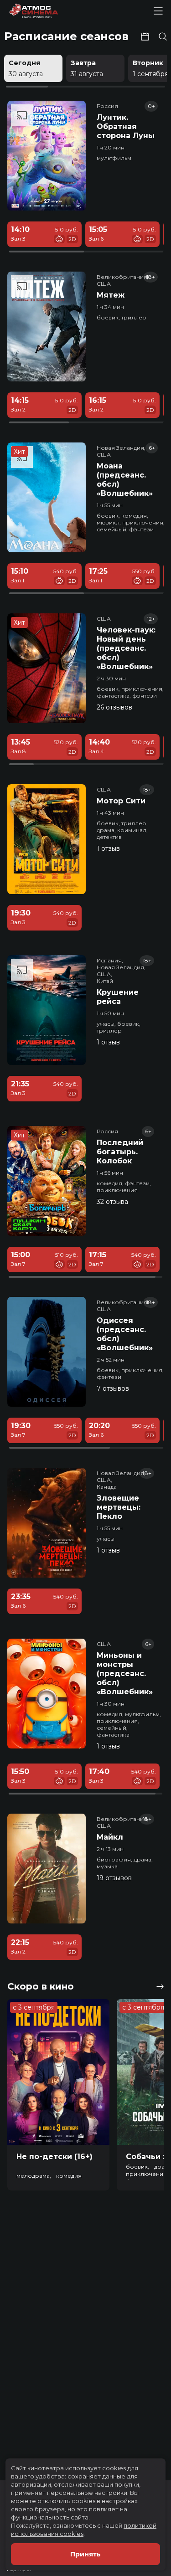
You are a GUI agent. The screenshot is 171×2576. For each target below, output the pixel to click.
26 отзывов (114, 707)
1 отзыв (108, 848)
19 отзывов (114, 1878)
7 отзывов (113, 1388)
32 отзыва (112, 1202)
